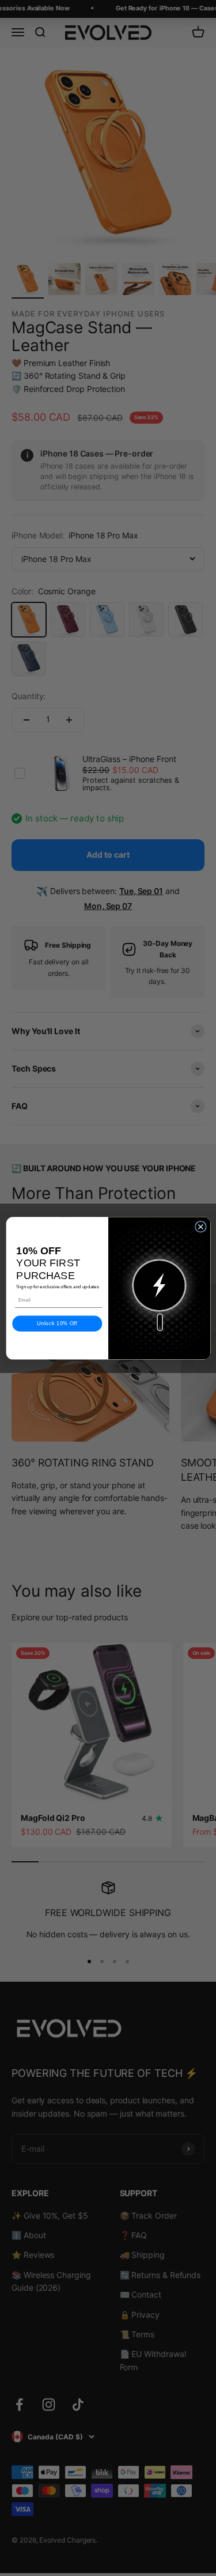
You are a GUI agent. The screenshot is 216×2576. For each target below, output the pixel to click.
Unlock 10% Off (57, 1323)
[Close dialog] (200, 1227)
